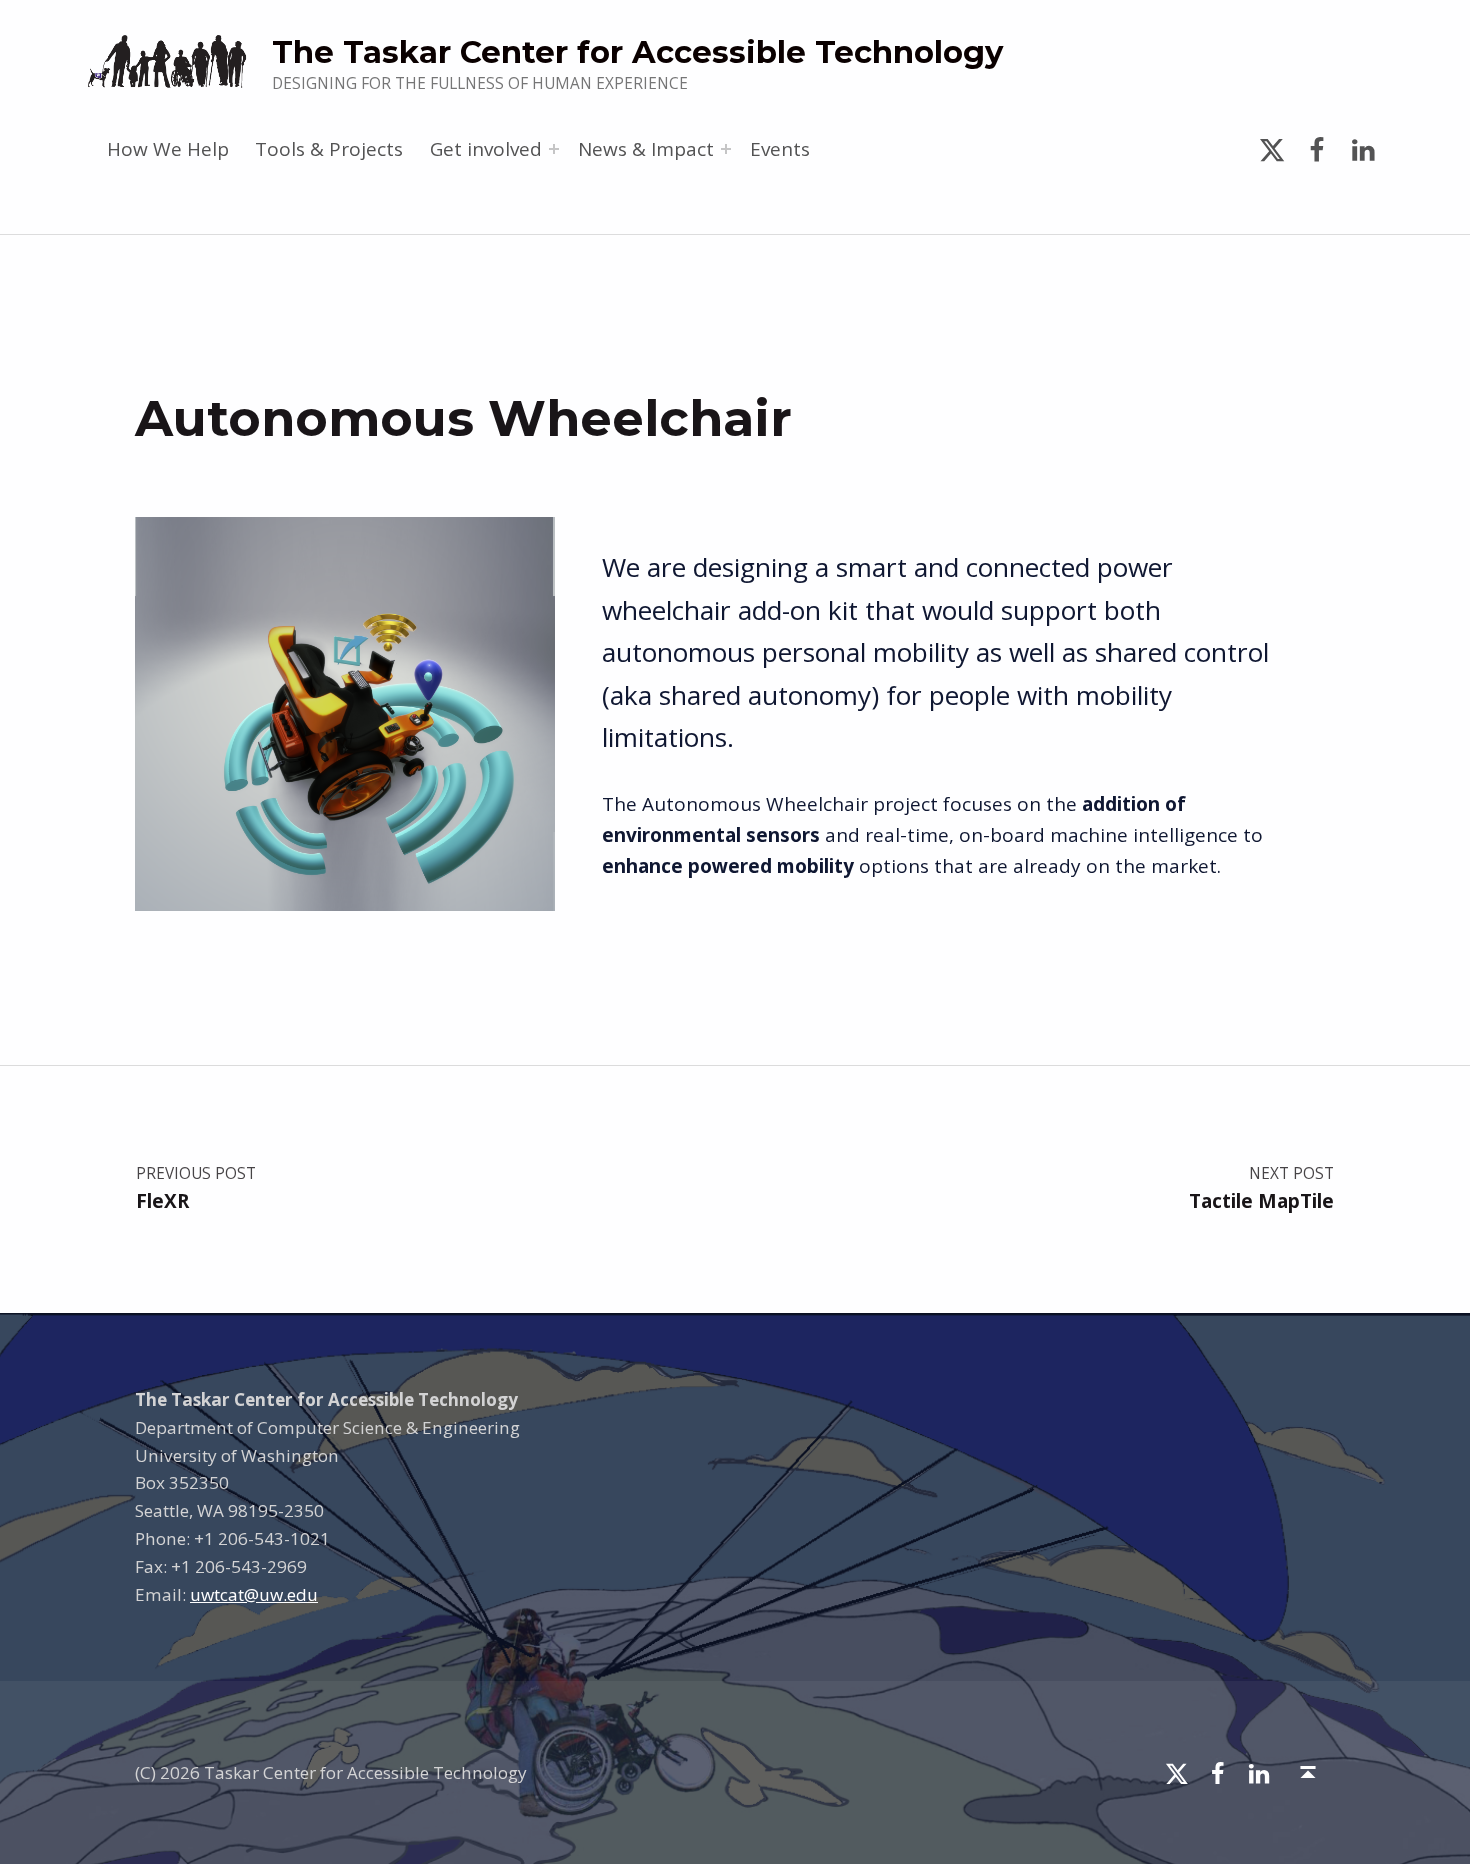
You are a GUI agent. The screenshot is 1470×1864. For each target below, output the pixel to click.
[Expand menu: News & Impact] (726, 149)
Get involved (486, 149)
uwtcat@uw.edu (254, 1594)
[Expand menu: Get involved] (554, 149)
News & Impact (646, 149)
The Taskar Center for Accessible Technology (637, 52)
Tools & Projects (329, 149)
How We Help (168, 149)
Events (780, 149)
